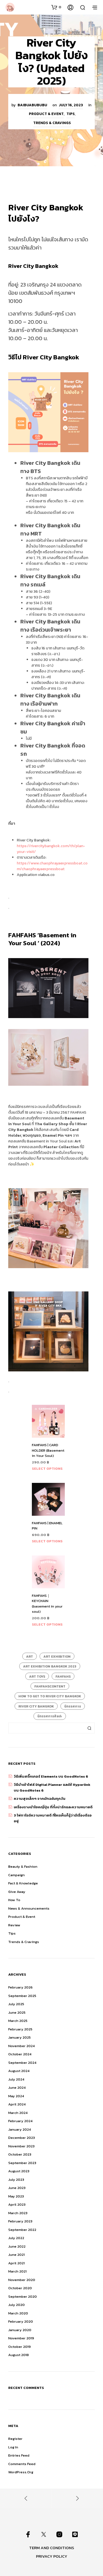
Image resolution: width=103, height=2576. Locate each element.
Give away (17, 1892)
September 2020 (23, 2296)
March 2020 (18, 2313)
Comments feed (22, 2464)
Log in (13, 2447)
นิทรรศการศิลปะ (50, 1716)
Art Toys (37, 1677)
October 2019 (20, 2347)
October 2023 (20, 2154)
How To (14, 1900)
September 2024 (22, 2063)
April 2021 (16, 2263)
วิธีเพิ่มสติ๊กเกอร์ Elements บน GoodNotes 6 (51, 1776)
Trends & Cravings (52, 123)
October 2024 (20, 2054)
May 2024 (16, 2096)
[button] (56, 7)
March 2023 (18, 2213)
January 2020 (20, 2330)
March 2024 (18, 2113)
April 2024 (17, 2104)
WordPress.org (21, 2472)
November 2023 (21, 2146)
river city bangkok (36, 1706)
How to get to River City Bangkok (50, 1696)
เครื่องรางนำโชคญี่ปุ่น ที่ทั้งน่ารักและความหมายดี (53, 1807)
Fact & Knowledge (23, 1883)
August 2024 (19, 2071)
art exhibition (57, 1657)
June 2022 (17, 2246)
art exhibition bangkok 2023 (50, 1666)
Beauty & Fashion (23, 1866)
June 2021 (16, 2255)
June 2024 (17, 2088)
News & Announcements (29, 1908)
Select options (47, 1468)
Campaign (16, 1875)
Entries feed (19, 2455)
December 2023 (22, 2138)
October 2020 (20, 2288)
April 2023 (17, 2204)
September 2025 (22, 1996)
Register (15, 2439)
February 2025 (20, 2029)
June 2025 (17, 2012)
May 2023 (16, 2196)
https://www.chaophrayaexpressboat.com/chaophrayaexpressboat (52, 866)
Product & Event (46, 114)
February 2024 (20, 2121)
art (30, 1657)
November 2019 (21, 2338)
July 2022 (16, 2238)
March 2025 (18, 2021)
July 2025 (16, 2004)
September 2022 (22, 2230)
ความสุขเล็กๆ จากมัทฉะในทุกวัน (40, 1799)
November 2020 (22, 2280)
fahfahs (63, 1677)
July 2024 (16, 2079)
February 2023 (20, 2221)
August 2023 (19, 2171)
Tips (71, 114)
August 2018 (19, 2355)
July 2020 (16, 2305)
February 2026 (20, 1987)
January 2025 (20, 2037)
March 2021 (17, 2271)
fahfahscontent (50, 1686)
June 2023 (17, 2188)
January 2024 (20, 2129)
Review (14, 1925)
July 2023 (16, 2180)
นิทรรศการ (73, 1706)
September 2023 (22, 2163)
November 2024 (21, 2046)
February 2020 (21, 2321)
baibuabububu (32, 105)
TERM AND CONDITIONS (52, 2548)
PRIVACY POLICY (52, 2556)
